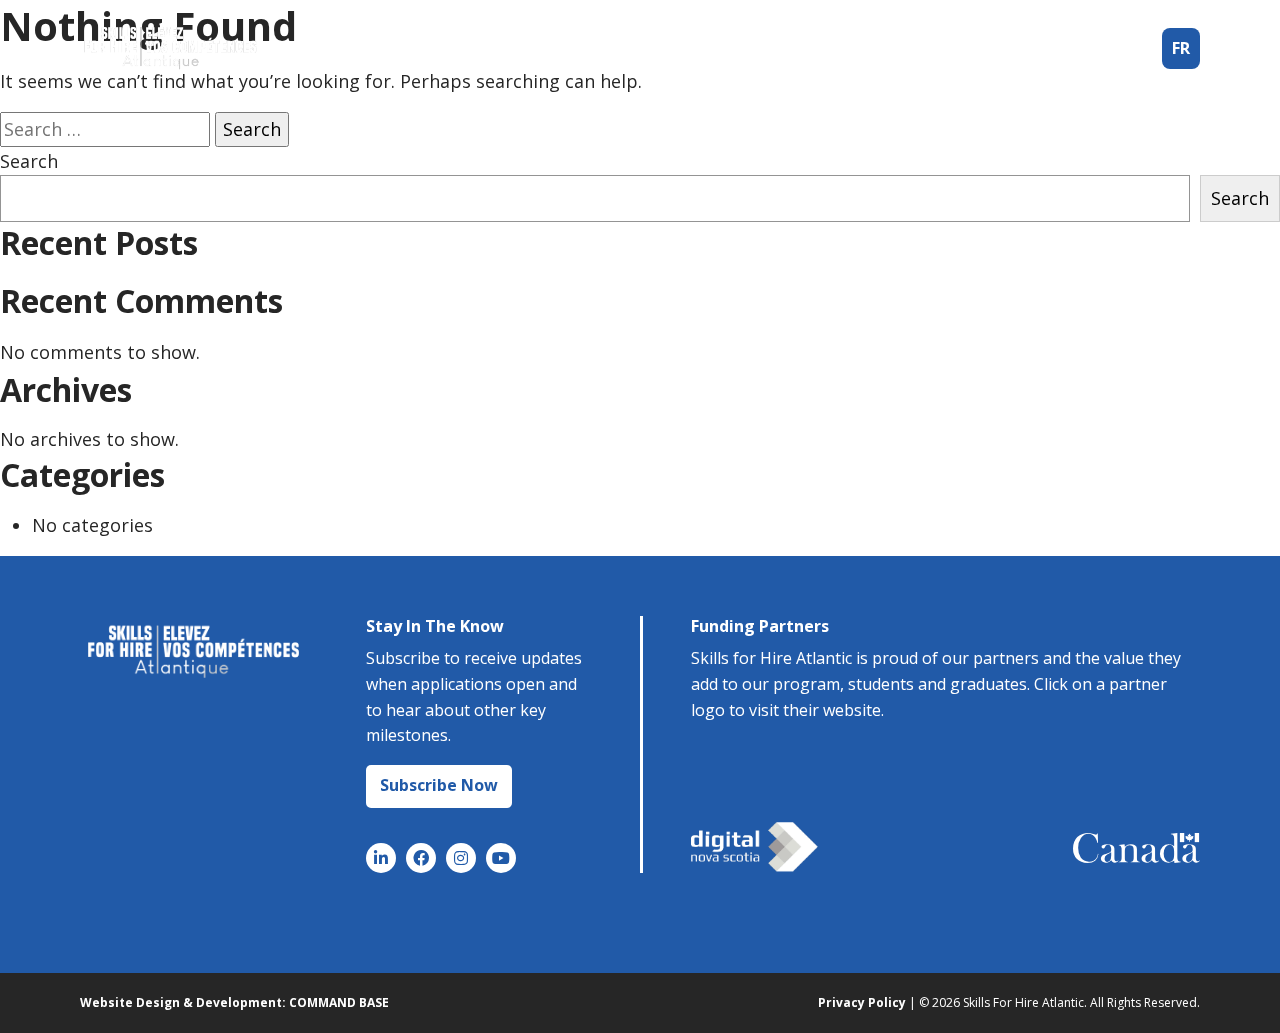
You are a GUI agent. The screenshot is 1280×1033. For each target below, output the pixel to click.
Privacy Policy (862, 1002)
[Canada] (1136, 848)
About (779, 48)
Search (29, 161)
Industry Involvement (1043, 48)
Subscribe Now (439, 785)
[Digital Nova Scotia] (754, 847)
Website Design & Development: (183, 1002)
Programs (880, 48)
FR (1181, 48)
